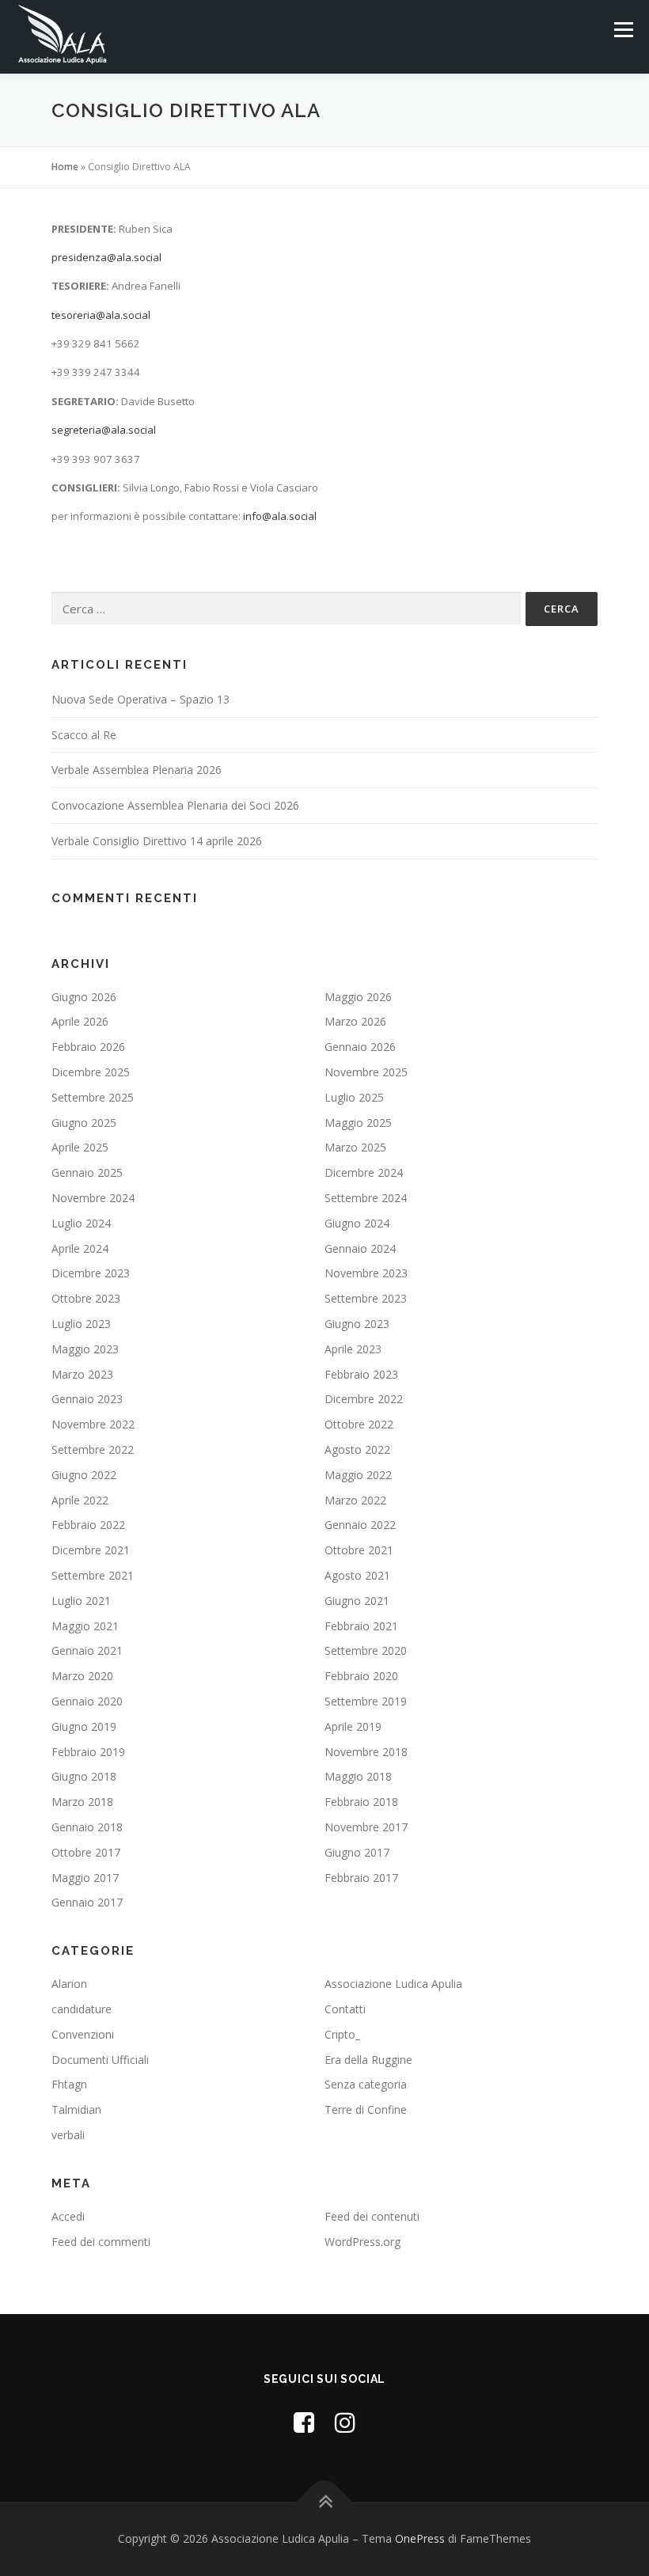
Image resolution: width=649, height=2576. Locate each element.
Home (65, 167)
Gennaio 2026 (360, 1047)
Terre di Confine (366, 2109)
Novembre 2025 (366, 1072)
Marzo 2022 (355, 1500)
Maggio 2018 (358, 1776)
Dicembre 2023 (91, 1273)
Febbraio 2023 (361, 1374)
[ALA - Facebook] (304, 2422)
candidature (82, 2009)
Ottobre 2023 (86, 1298)
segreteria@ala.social (104, 430)
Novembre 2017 (366, 1827)
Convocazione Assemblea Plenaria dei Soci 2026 (175, 805)
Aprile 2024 (80, 1248)
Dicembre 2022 (364, 1399)
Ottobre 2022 (359, 1424)
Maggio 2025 (358, 1123)
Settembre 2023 (366, 1298)
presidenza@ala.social (106, 257)
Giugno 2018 (84, 1776)
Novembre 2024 (93, 1198)
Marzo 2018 (82, 1802)
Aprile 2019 (353, 1726)
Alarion (69, 1984)
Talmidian (76, 2109)
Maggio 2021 (85, 1626)
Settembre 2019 (366, 1701)
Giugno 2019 (84, 1726)
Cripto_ (342, 2034)
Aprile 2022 (80, 1500)
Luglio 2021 (81, 1601)
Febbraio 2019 (88, 1752)
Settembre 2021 (93, 1575)
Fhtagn (69, 2084)
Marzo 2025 (355, 1147)
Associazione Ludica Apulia (393, 1984)
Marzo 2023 (82, 1374)
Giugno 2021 (357, 1601)
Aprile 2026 (80, 1021)
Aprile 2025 (80, 1147)
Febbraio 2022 (88, 1525)
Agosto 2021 (357, 1575)
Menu (623, 29)
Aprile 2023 (353, 1349)
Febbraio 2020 (361, 1676)
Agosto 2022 (357, 1449)
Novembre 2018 (366, 1752)
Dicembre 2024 (364, 1172)
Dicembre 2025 (91, 1072)
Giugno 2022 (84, 1475)
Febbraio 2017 (361, 1878)
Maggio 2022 (358, 1475)
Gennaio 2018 (87, 1827)
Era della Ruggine (368, 2060)
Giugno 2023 (357, 1324)
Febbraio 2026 (88, 1047)
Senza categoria (366, 2084)
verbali (68, 2135)
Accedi (68, 2216)
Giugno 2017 (357, 1852)
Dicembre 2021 (91, 1550)
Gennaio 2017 (87, 1902)
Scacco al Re (84, 735)
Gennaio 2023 (87, 1399)
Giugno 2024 (357, 1223)
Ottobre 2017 (86, 1852)
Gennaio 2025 (87, 1172)
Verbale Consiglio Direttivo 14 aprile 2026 (157, 841)
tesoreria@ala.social (101, 315)
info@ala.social (280, 516)
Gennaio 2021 (87, 1650)
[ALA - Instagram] (345, 2422)
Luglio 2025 (354, 1097)
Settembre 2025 (93, 1097)
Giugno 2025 (84, 1123)
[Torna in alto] (325, 2501)
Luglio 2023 (81, 1324)
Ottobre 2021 (359, 1550)
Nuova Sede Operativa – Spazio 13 (140, 699)
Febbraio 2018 (361, 1802)
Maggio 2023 (85, 1349)
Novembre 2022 (93, 1424)
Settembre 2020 (366, 1650)
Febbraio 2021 (361, 1626)
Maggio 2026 (358, 997)
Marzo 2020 (82, 1676)
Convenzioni (83, 2034)
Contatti (345, 2009)
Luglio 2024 (81, 1223)
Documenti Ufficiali (100, 2060)
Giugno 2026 (84, 997)
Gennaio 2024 (360, 1248)
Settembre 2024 (366, 1198)
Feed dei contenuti (372, 2216)
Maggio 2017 (85, 1878)
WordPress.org (362, 2242)
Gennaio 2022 (360, 1525)
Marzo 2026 (355, 1021)
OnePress (420, 2538)
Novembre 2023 (366, 1273)
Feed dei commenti (101, 2242)
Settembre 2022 (93, 1449)
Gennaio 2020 (87, 1701)
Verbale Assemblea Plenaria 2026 (137, 770)
